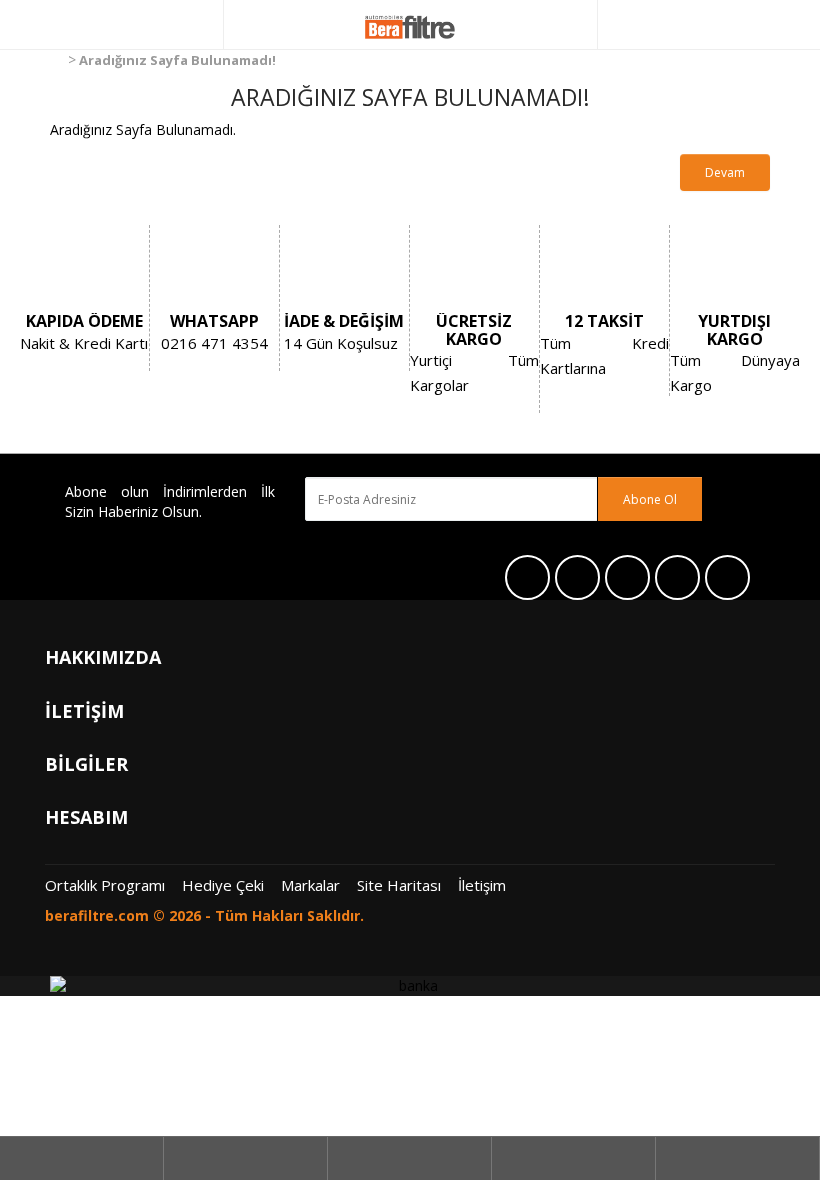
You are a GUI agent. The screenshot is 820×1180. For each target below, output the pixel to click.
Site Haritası (399, 885)
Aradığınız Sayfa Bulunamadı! (177, 60)
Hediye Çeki (223, 885)
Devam (725, 172)
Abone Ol (650, 499)
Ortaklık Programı (105, 885)
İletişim (482, 885)
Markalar (310, 885)
